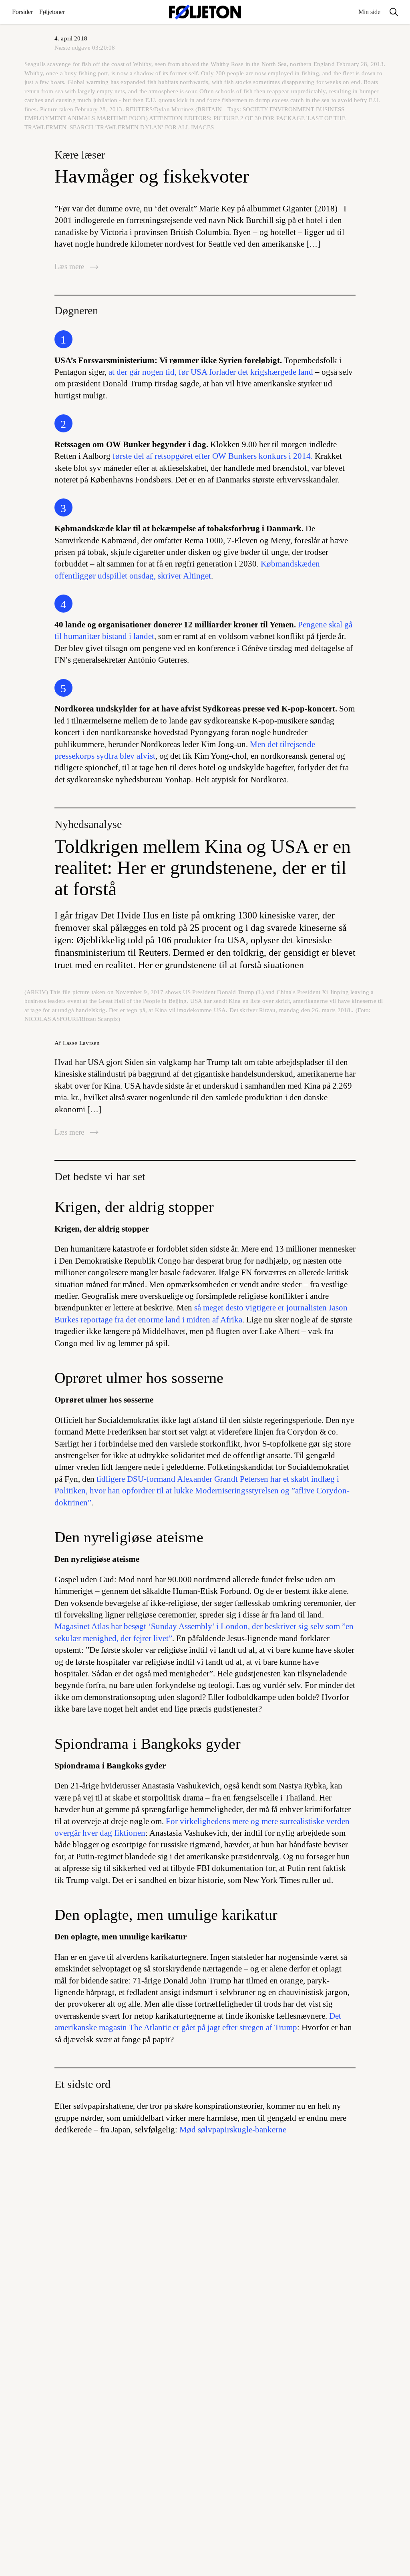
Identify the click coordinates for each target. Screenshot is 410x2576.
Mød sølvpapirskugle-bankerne (233, 2130)
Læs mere (70, 266)
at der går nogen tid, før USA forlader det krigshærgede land (211, 372)
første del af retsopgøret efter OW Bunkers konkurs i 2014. (213, 456)
